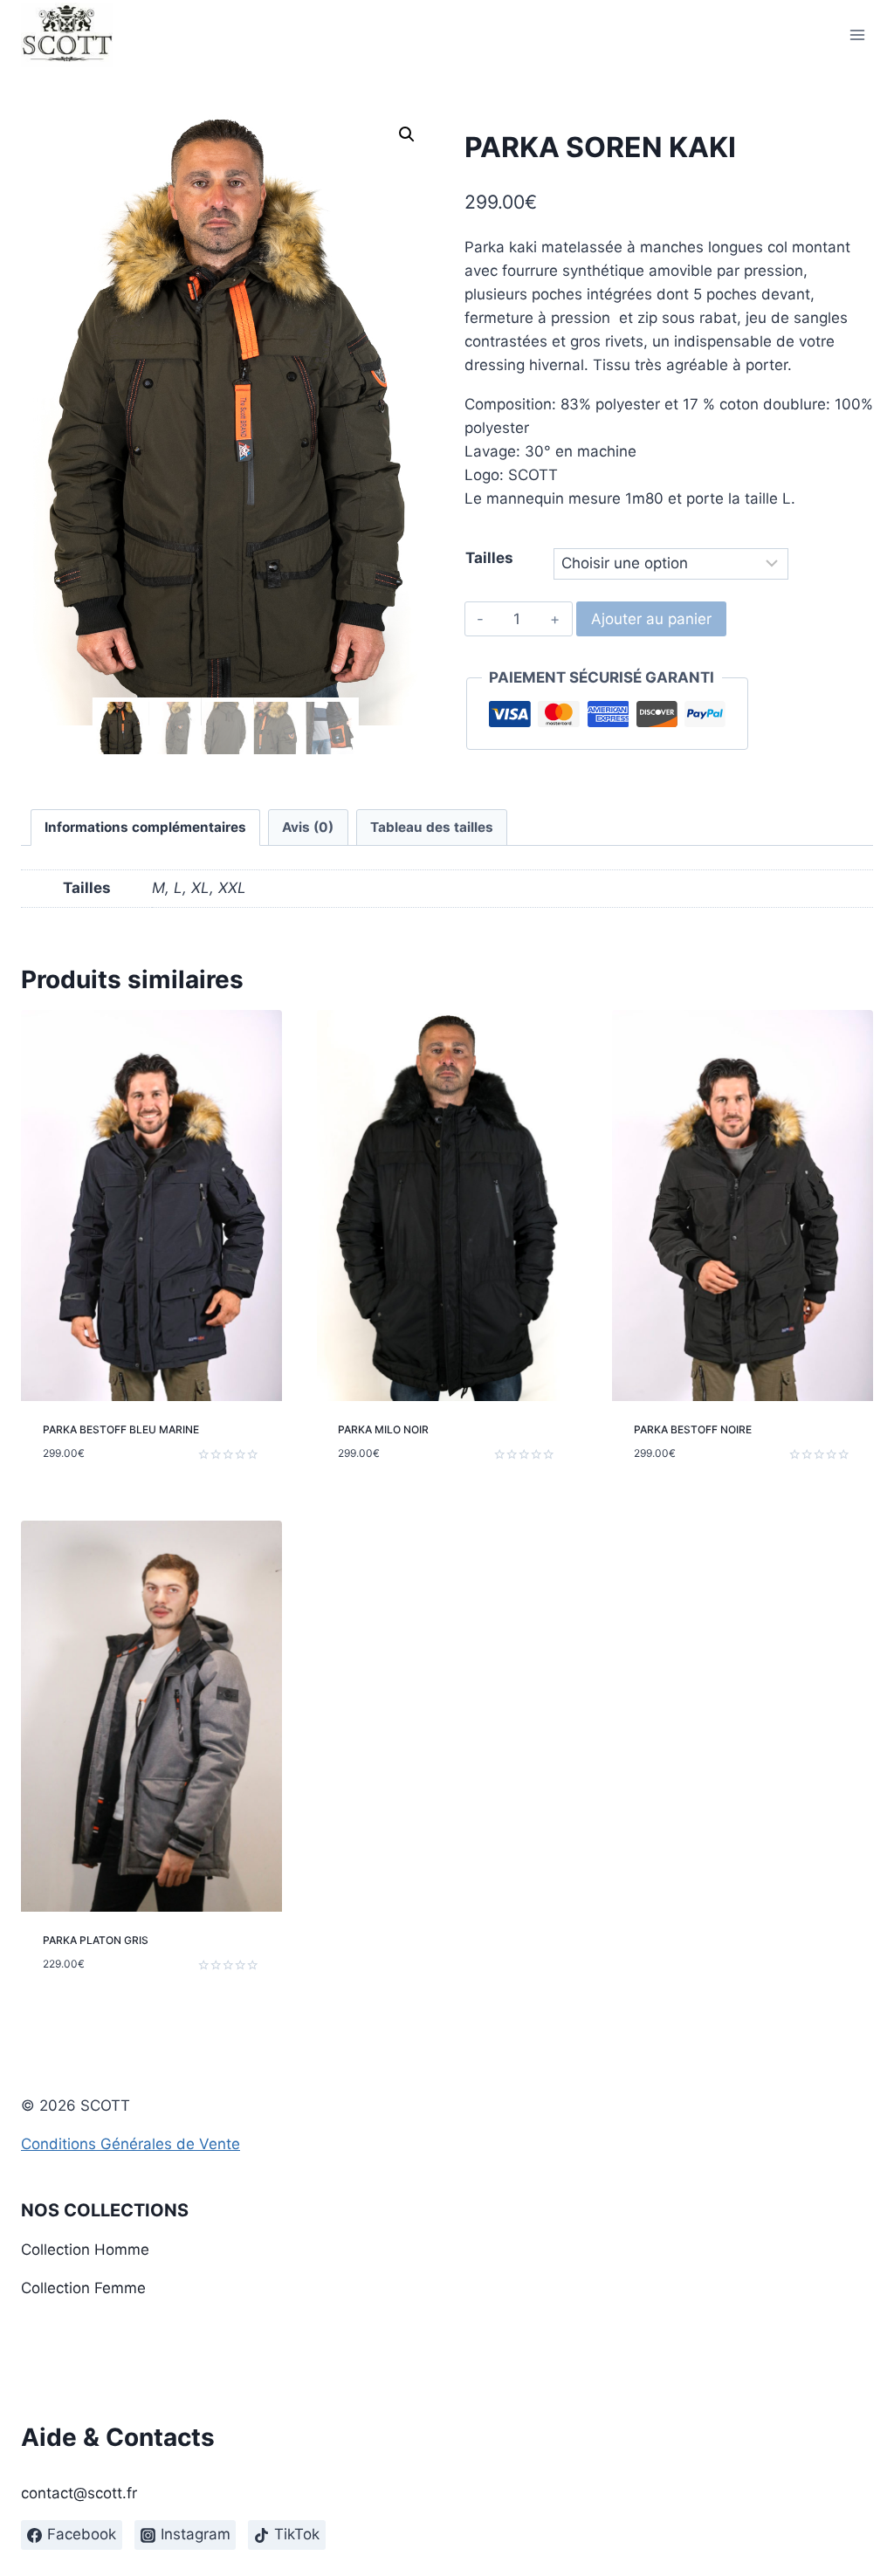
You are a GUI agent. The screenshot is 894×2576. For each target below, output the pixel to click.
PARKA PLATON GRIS (96, 1940)
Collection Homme (85, 2250)
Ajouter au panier (651, 619)
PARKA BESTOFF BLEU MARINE (121, 1429)
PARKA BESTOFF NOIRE (693, 1429)
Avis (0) (308, 827)
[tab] (146, 828)
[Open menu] (857, 34)
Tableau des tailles (432, 827)
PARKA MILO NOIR (383, 1429)
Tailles (489, 558)
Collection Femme (83, 2288)
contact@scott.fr (79, 2493)
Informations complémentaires (145, 827)
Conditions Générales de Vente (131, 2144)
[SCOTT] (67, 35)
